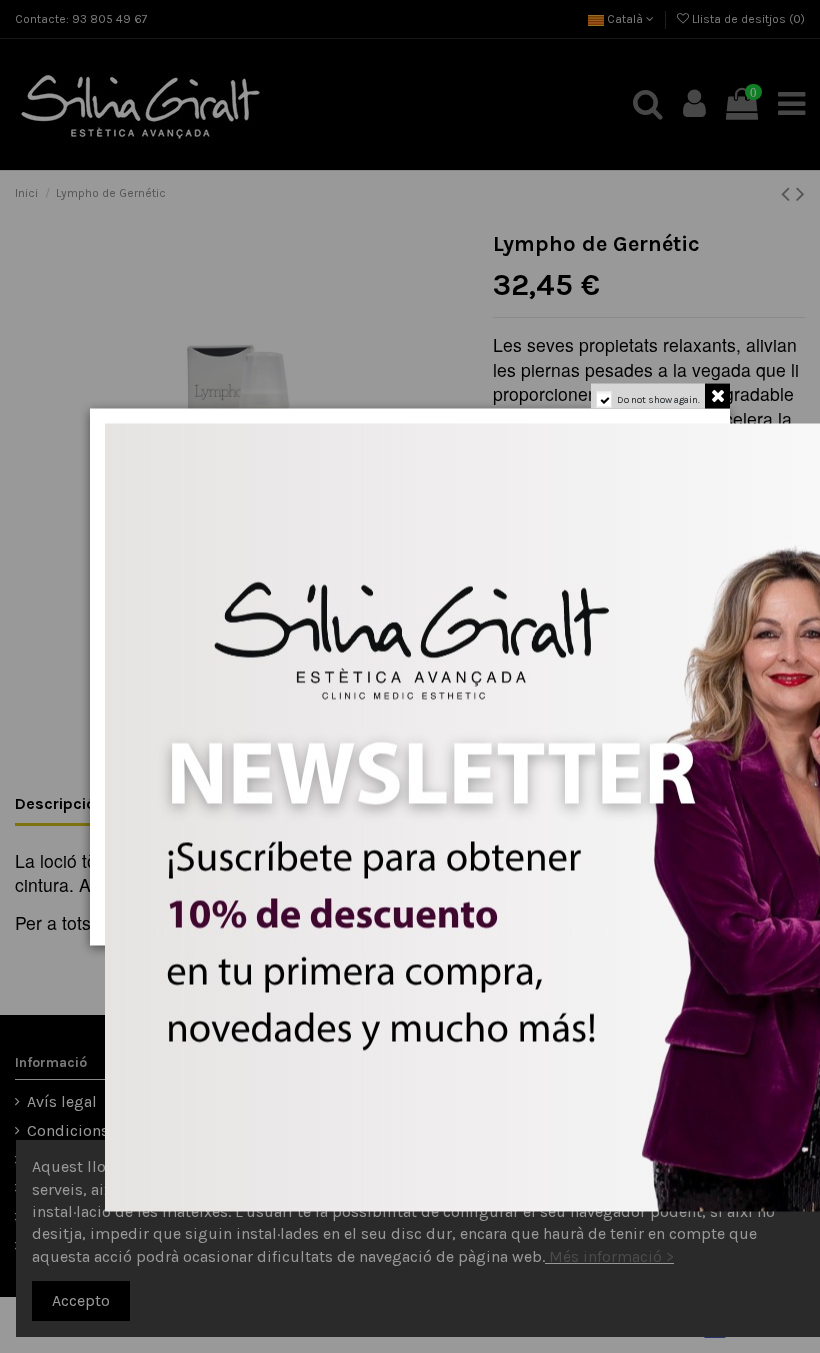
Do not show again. (658, 399)
